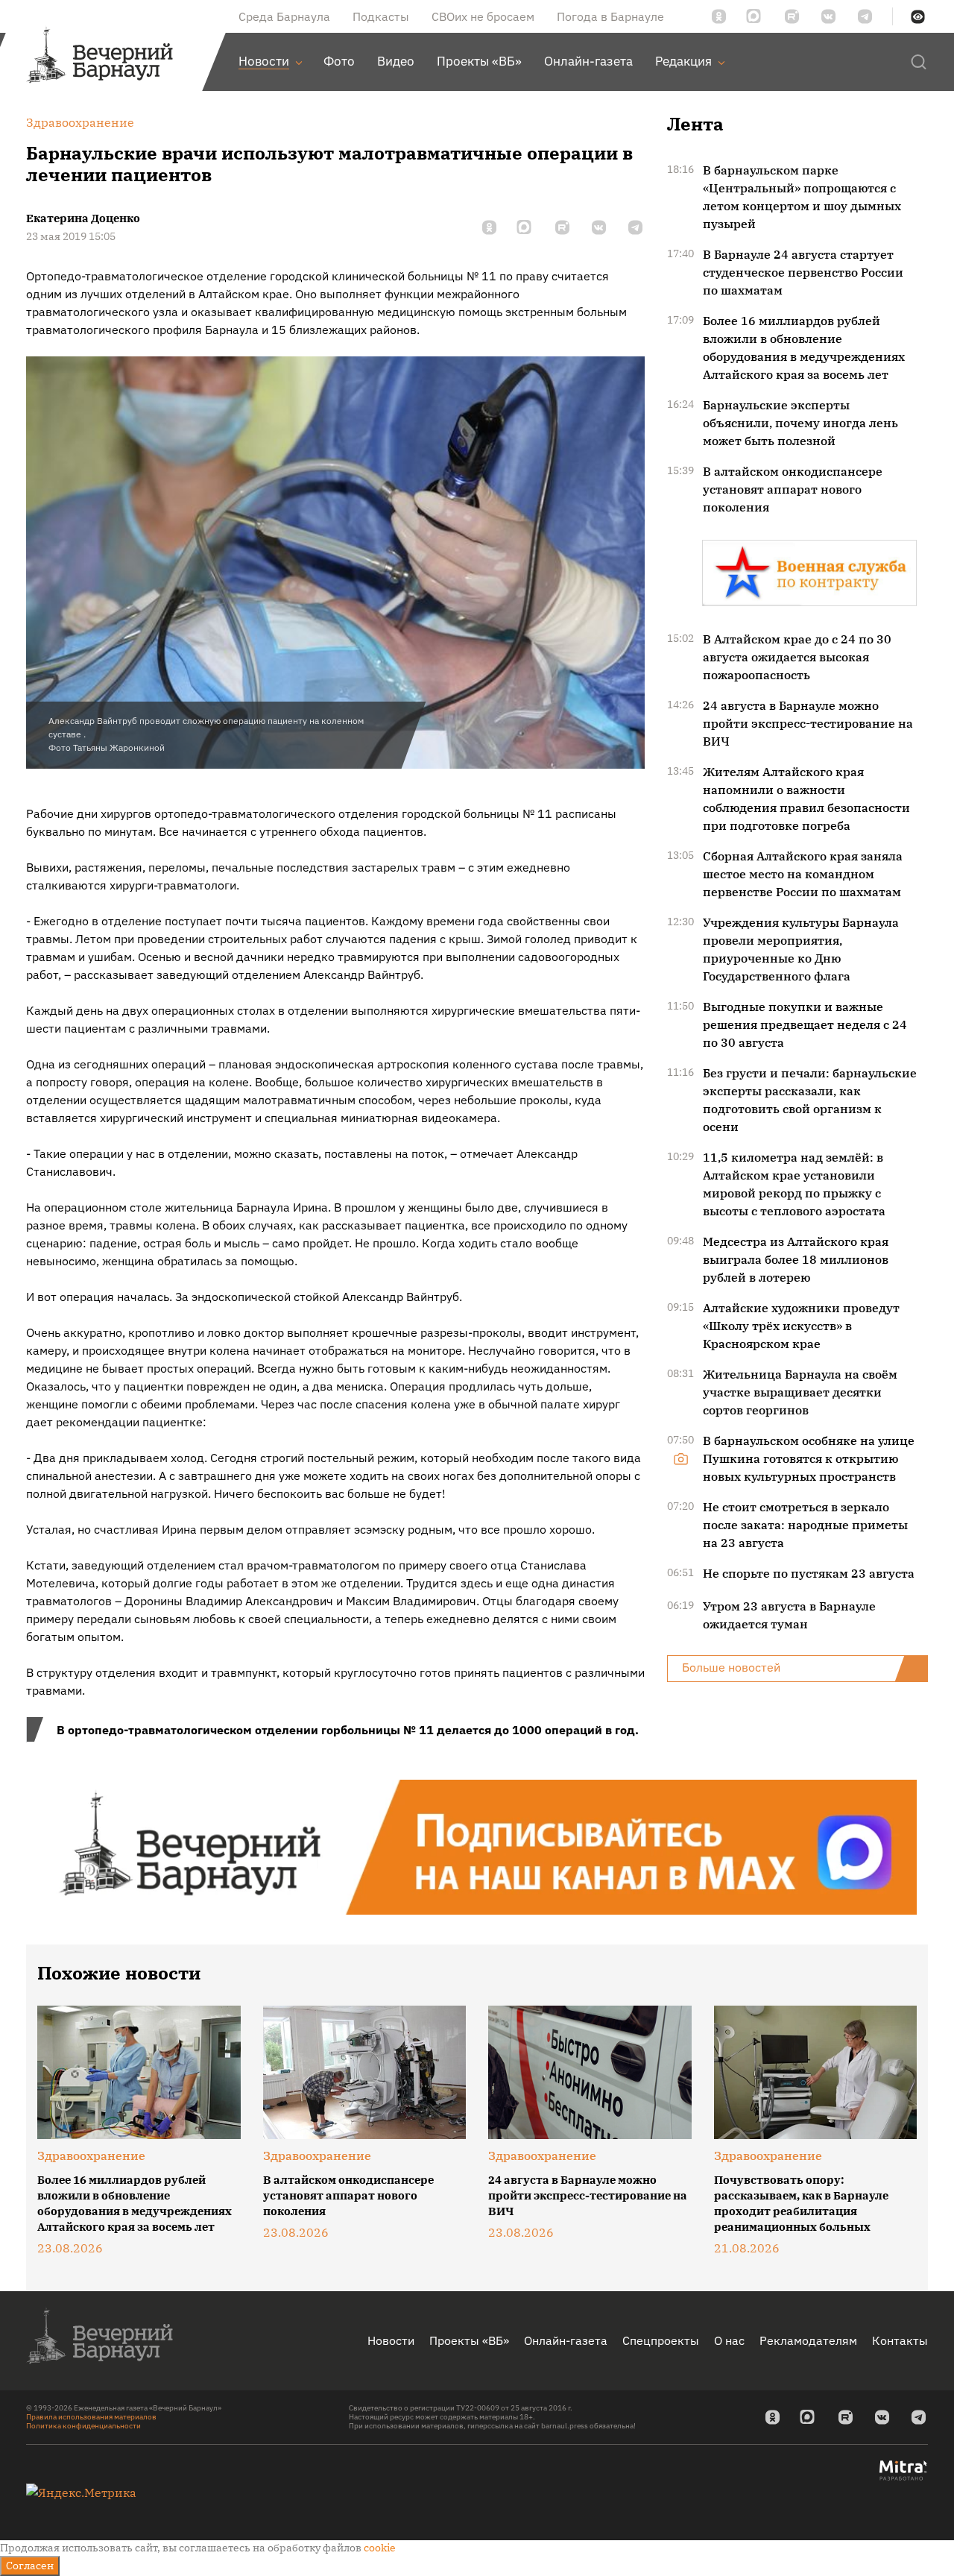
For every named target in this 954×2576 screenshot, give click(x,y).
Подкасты (381, 16)
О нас (729, 2340)
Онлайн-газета (566, 2340)
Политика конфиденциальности (83, 2426)
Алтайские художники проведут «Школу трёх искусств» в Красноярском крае (801, 1326)
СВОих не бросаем (483, 16)
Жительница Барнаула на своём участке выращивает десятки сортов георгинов (800, 1392)
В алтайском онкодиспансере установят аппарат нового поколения (793, 489)
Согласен (30, 2566)
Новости (391, 2340)
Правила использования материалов (91, 2417)
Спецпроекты (661, 2340)
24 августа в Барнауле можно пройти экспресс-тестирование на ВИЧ (808, 723)
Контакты (900, 2340)
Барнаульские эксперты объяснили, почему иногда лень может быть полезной (800, 423)
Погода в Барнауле (610, 16)
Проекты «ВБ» (469, 2340)
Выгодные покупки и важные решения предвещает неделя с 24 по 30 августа (805, 1024)
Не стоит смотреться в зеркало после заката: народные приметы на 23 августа (805, 1525)
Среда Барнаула (284, 16)
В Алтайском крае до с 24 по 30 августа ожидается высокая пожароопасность (797, 657)
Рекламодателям (808, 2340)
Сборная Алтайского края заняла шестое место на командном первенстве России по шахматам (803, 874)
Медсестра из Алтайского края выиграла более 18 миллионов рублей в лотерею (796, 1259)
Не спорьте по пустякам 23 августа (809, 1573)
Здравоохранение (91, 2155)
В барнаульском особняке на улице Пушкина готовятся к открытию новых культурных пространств (809, 1458)
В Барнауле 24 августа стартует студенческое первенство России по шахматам (803, 272)
